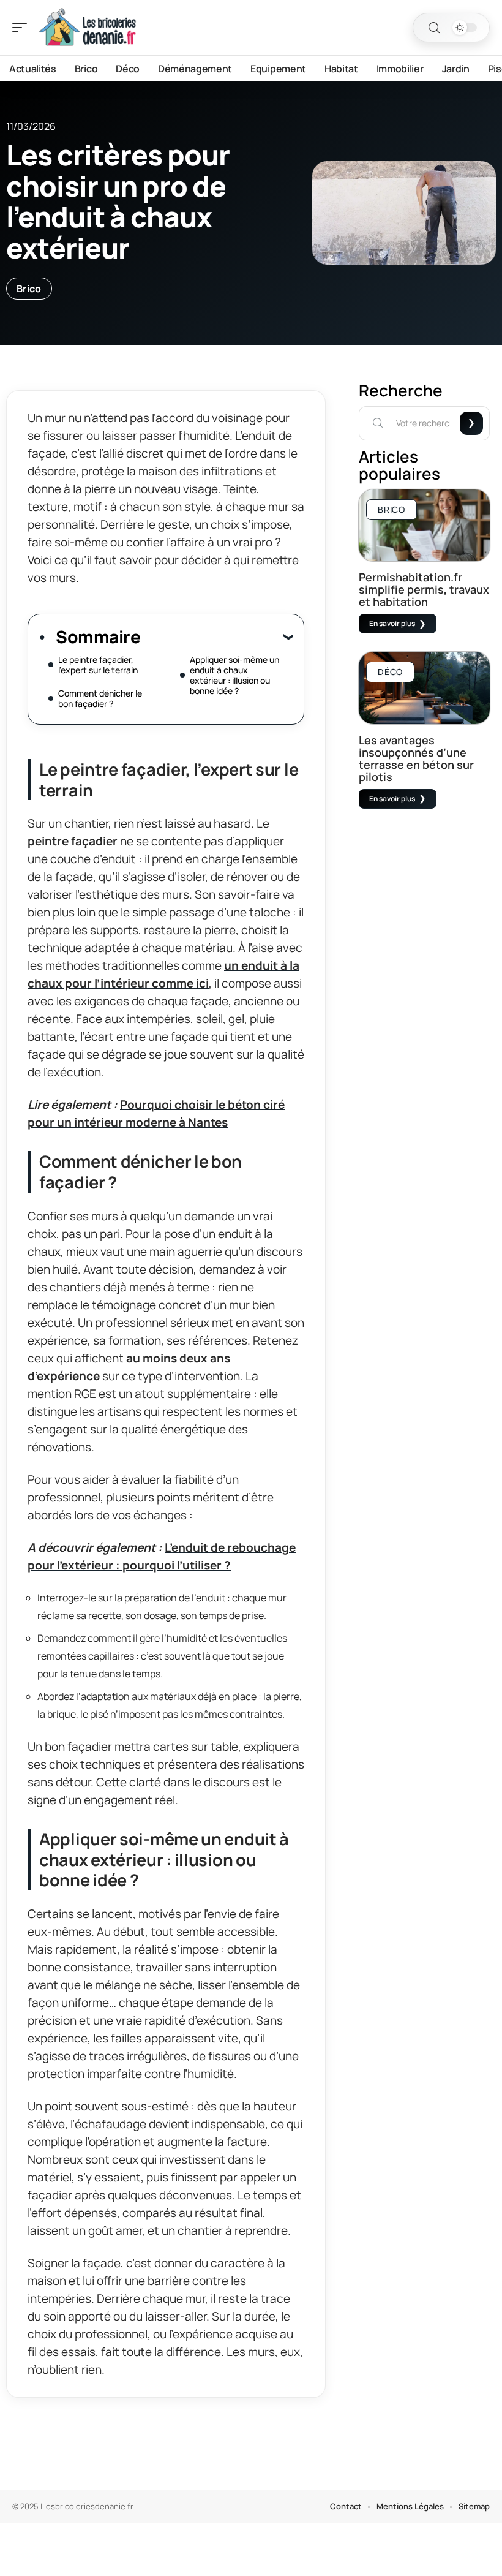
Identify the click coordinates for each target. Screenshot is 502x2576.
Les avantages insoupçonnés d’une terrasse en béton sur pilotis (416, 758)
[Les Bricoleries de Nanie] (88, 28)
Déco (390, 672)
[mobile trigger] (23, 28)
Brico (29, 289)
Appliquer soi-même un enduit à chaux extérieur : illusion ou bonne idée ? (234, 675)
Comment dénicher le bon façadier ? (100, 698)
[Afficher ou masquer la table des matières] (216, 636)
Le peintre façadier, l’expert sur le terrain (98, 665)
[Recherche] (434, 28)
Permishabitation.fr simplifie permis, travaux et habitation (424, 589)
